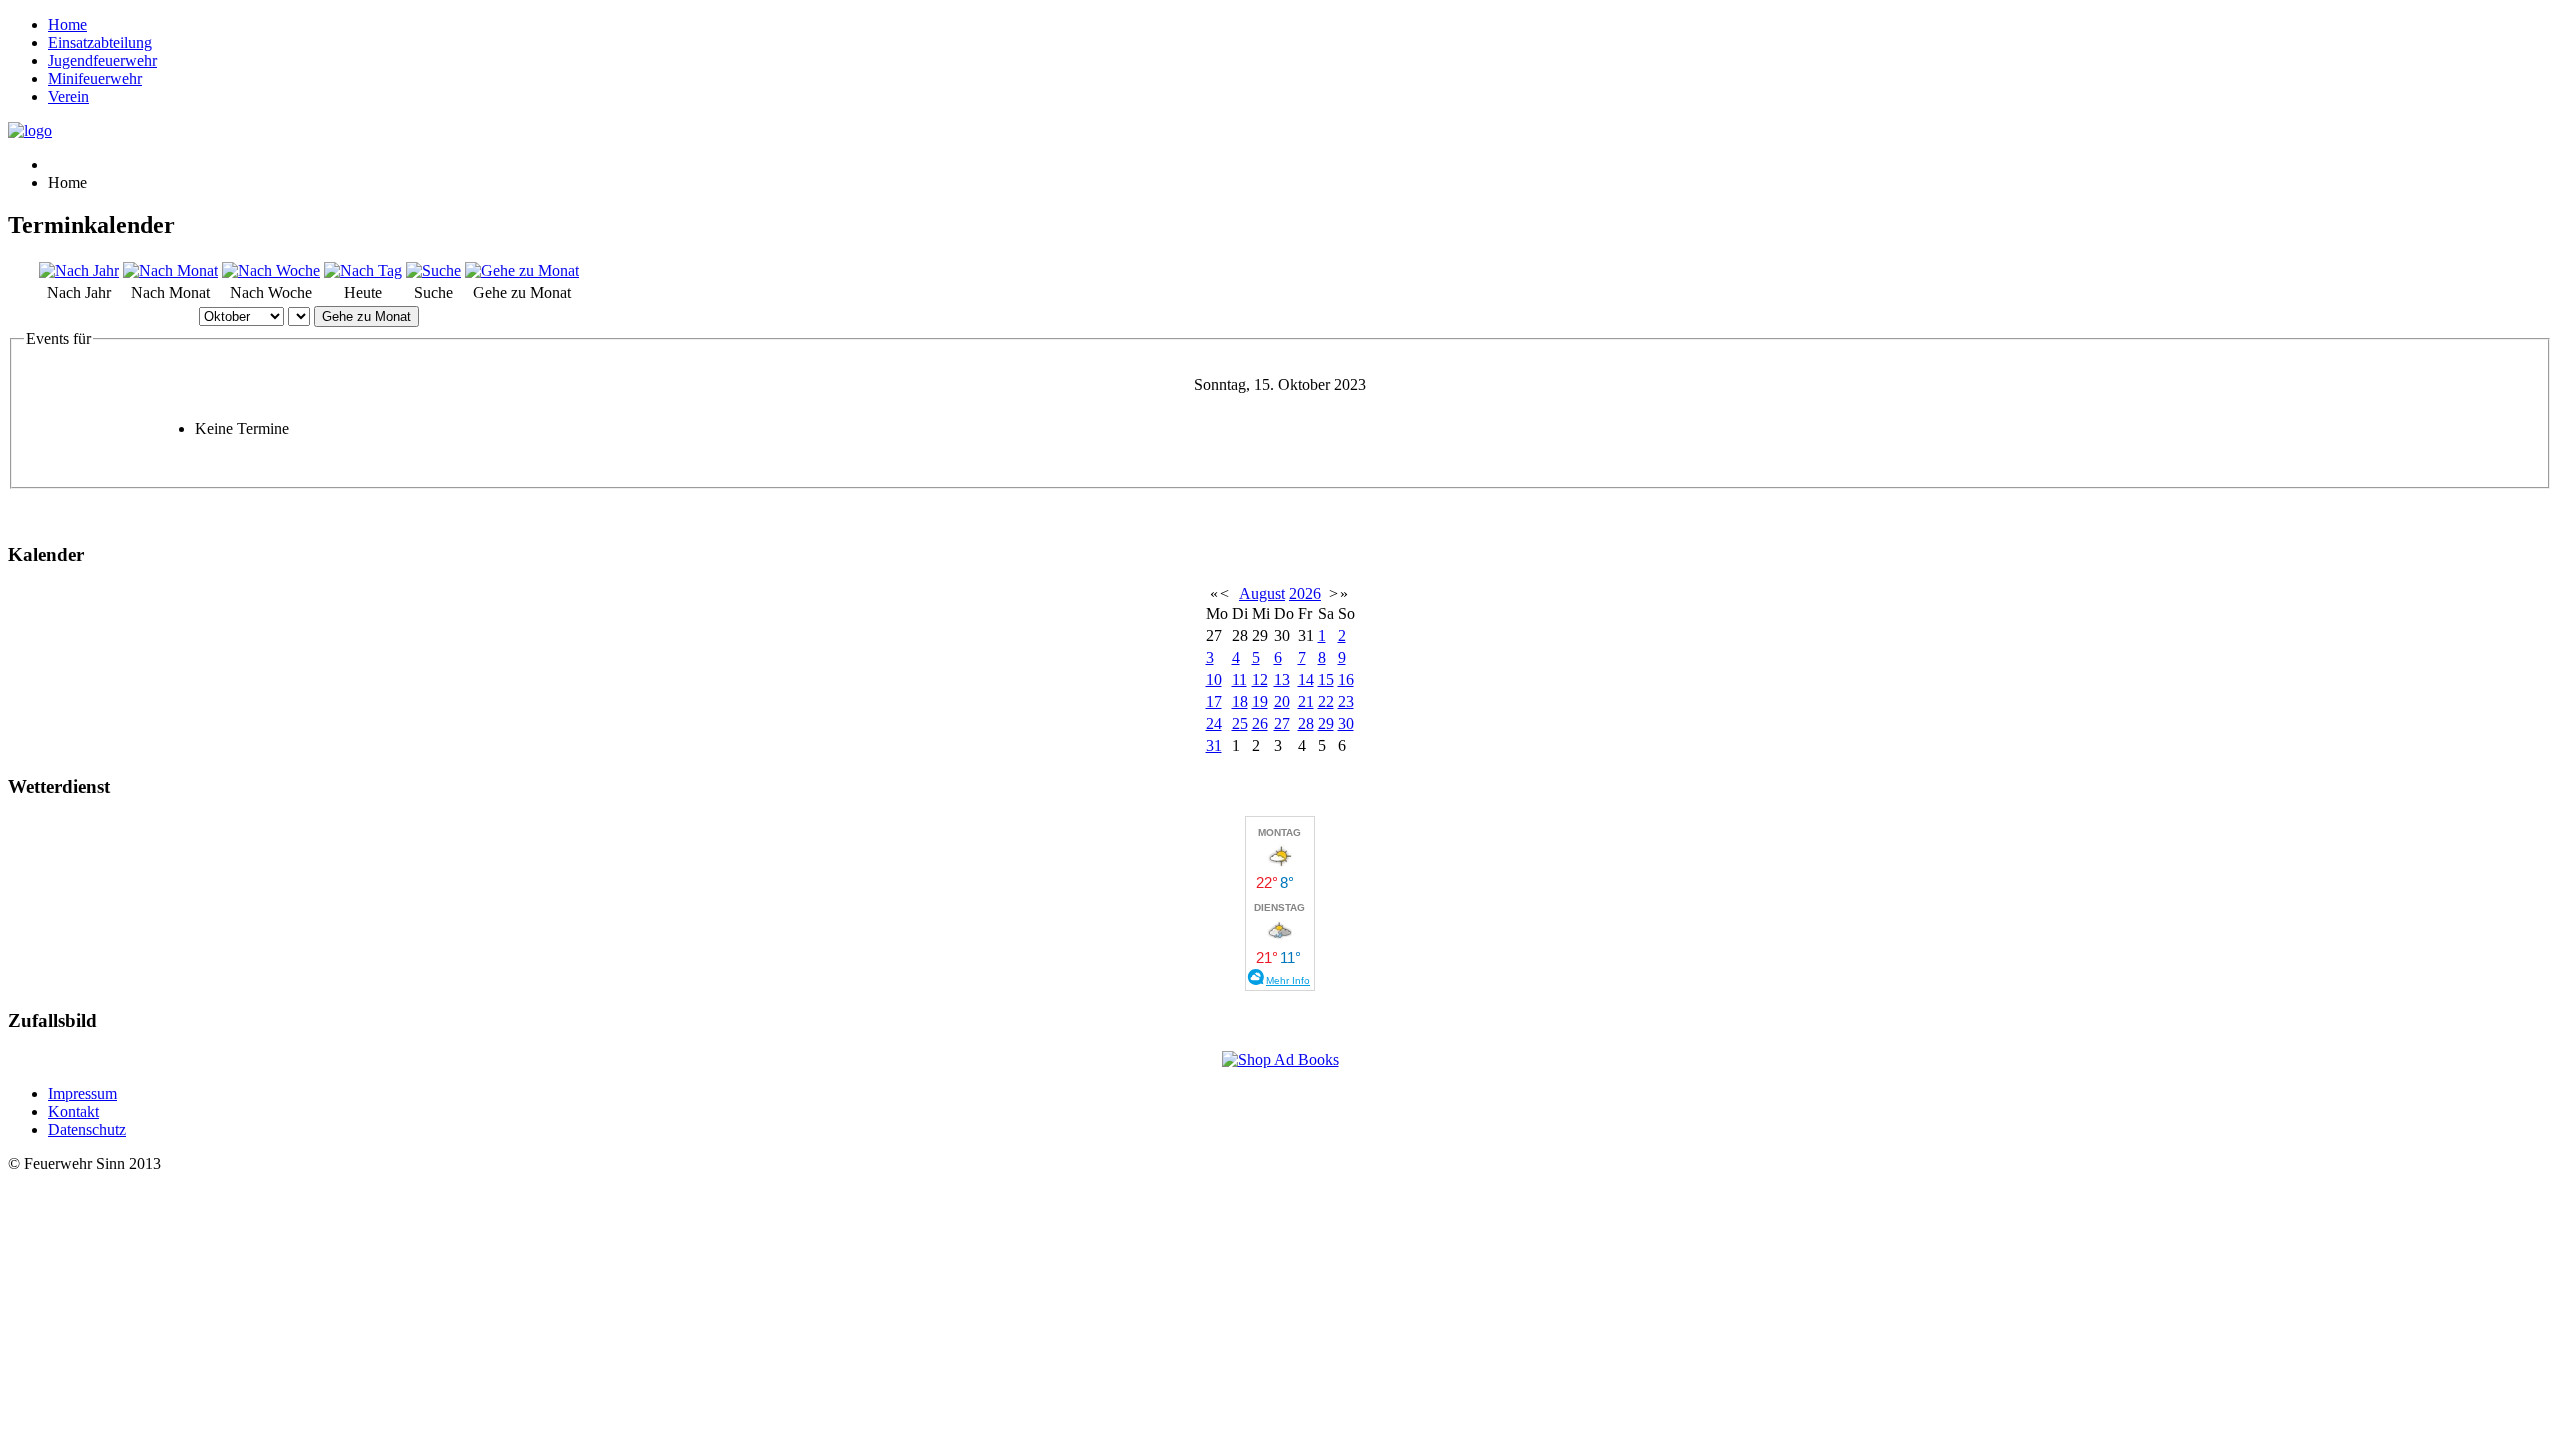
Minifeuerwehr (95, 78)
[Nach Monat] (170, 270)
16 (1346, 679)
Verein (68, 96)
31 (1214, 745)
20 (1282, 701)
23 (1346, 701)
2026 (1305, 593)
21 (1306, 701)
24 (1214, 723)
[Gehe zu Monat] (522, 270)
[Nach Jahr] (79, 270)
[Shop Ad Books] (1280, 1059)
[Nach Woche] (271, 270)
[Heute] (363, 270)
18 (1240, 701)
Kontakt (73, 1111)
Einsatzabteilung (100, 42)
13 (1282, 679)
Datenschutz (87, 1129)
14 (1306, 679)
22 (1326, 701)
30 (1346, 723)
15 (1326, 679)
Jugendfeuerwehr (102, 60)
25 (1240, 723)
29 (1326, 723)
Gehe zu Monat (366, 316)
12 (1260, 679)
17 (1214, 701)
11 (1239, 679)
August (1262, 593)
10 (1214, 679)
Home (67, 24)
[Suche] (433, 270)
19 (1260, 701)
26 (1260, 723)
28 (1306, 723)
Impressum (82, 1093)
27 (1282, 723)
